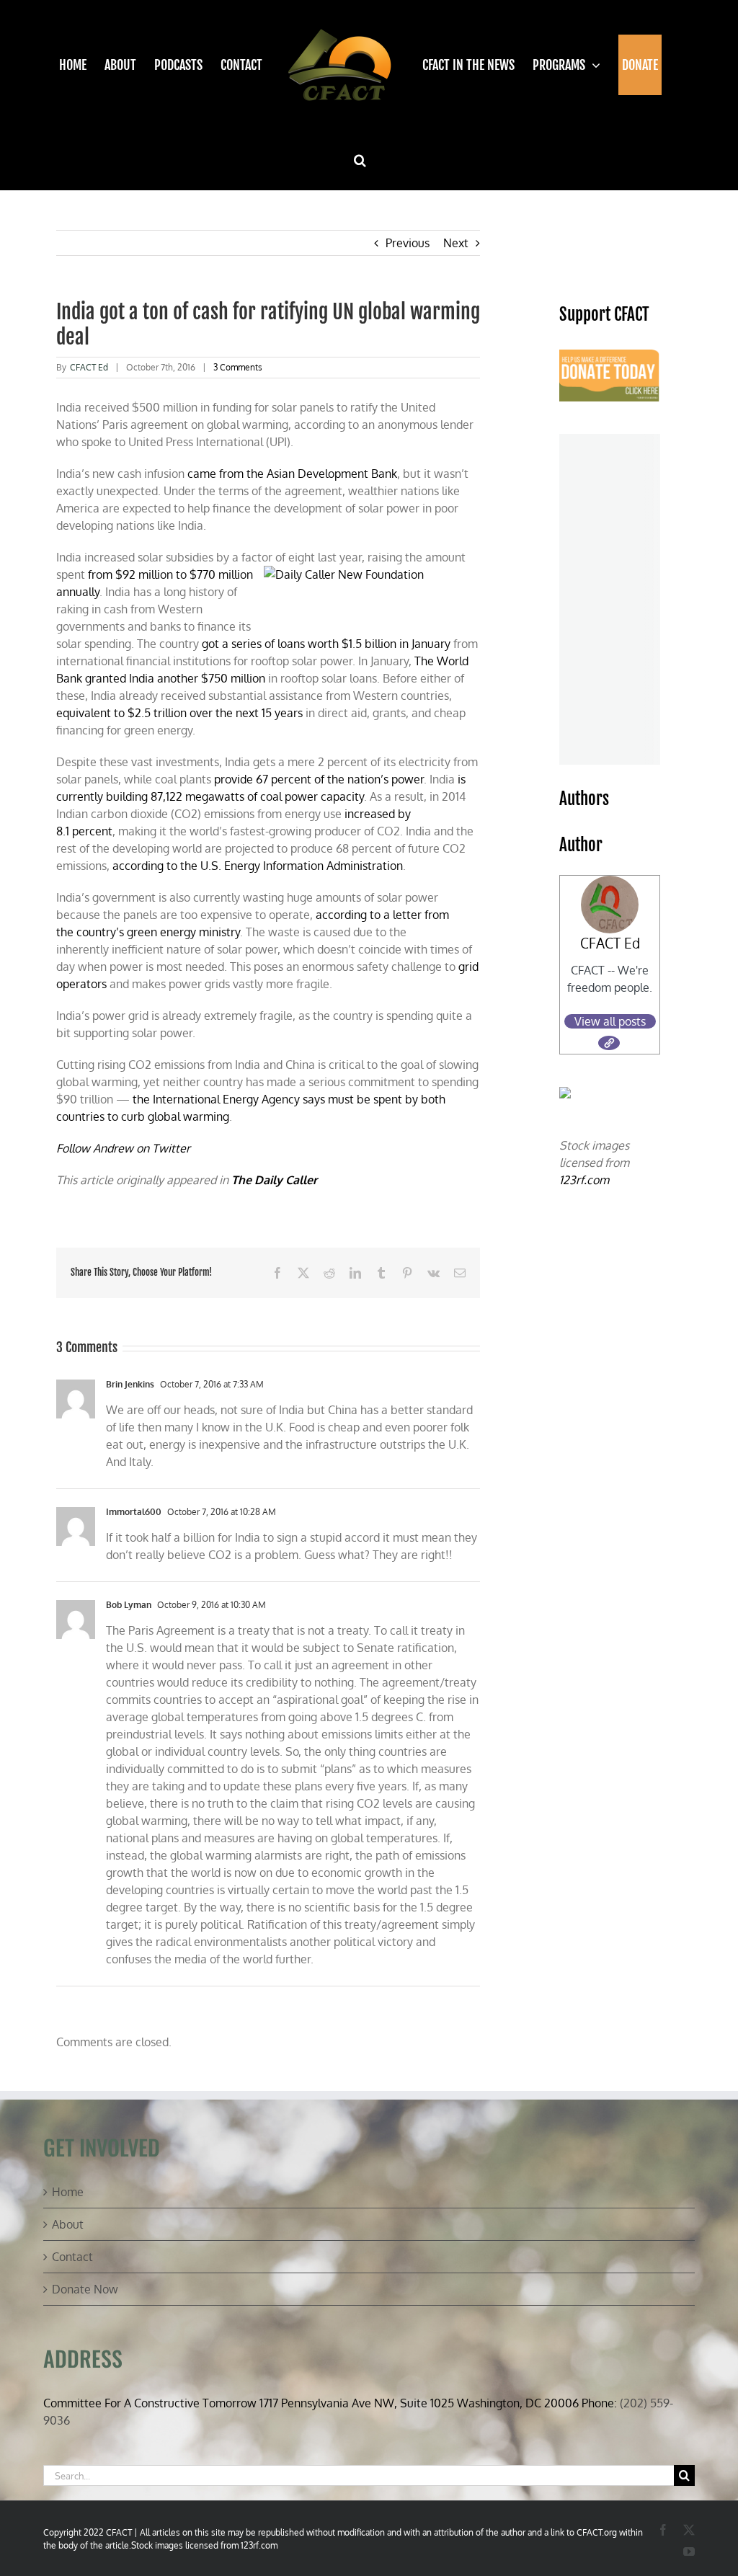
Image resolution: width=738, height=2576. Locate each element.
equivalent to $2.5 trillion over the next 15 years (179, 713)
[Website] (609, 1043)
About (68, 2224)
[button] (360, 160)
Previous (408, 243)
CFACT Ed (89, 367)
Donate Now (85, 2289)
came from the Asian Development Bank (292, 474)
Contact (72, 2257)
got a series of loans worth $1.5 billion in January (326, 644)
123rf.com (584, 1180)
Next (456, 243)
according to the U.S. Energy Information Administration (258, 866)
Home (68, 2192)
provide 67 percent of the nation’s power (319, 779)
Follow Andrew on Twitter (123, 1148)
